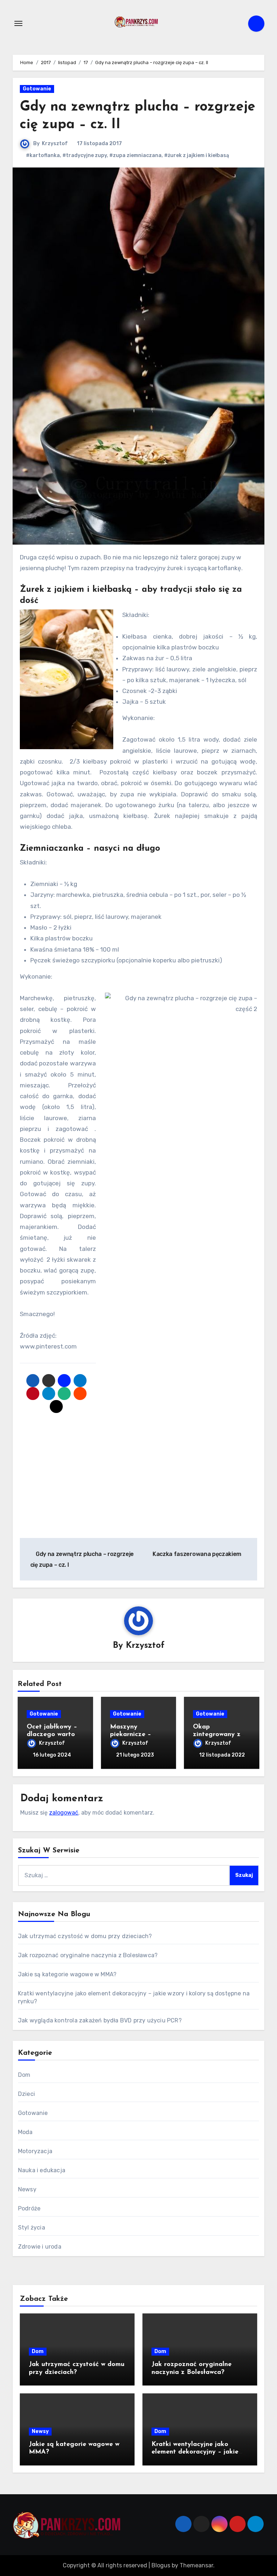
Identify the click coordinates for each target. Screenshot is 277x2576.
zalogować (64, 1813)
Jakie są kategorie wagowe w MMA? (67, 1974)
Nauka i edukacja (42, 2170)
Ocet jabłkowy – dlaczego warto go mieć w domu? (53, 1735)
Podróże (29, 2208)
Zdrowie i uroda (40, 2247)
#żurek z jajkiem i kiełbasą (197, 155)
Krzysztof (55, 144)
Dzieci (27, 2094)
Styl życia (32, 2228)
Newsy (27, 2189)
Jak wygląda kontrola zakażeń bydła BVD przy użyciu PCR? (100, 2020)
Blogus (161, 2565)
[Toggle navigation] (18, 23)
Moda (25, 2132)
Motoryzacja (35, 2151)
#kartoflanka (43, 155)
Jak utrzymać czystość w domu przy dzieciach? (85, 1936)
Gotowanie (37, 89)
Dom (24, 2075)
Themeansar (196, 2565)
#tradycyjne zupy (85, 155)
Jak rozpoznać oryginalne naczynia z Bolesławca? (88, 1955)
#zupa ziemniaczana (135, 155)
